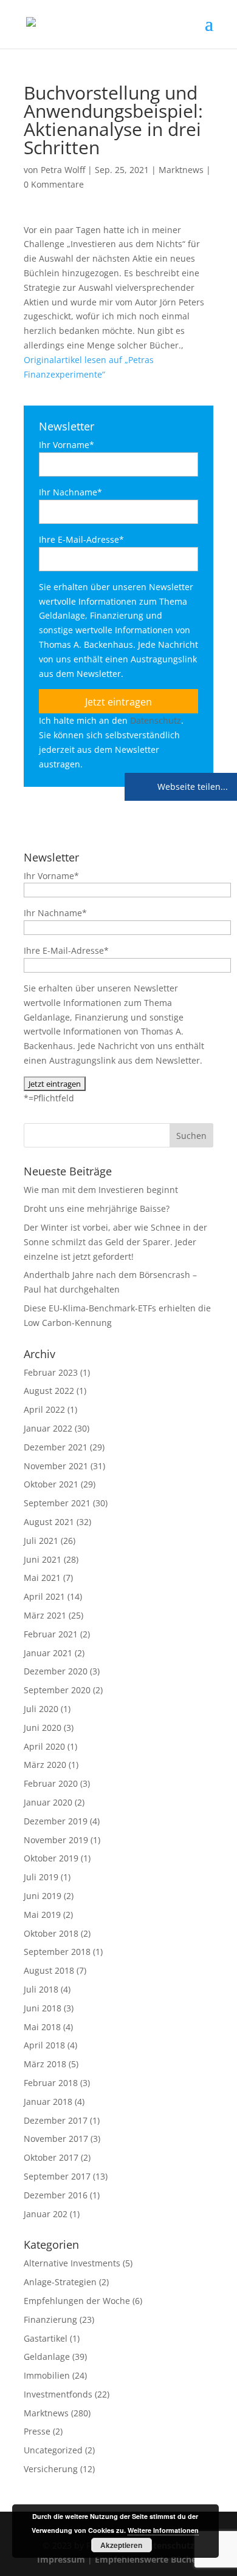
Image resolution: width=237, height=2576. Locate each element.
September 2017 (57, 2176)
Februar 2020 (51, 1783)
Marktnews (181, 170)
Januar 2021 (48, 1653)
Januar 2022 (48, 1428)
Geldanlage (47, 2357)
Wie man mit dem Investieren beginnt (101, 1190)
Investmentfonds (58, 2394)
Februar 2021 (51, 1634)
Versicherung (51, 2469)
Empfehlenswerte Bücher (147, 2559)
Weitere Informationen (163, 2530)
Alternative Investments (72, 2263)
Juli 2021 (41, 1541)
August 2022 (49, 1391)
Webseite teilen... (191, 787)
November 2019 (56, 1840)
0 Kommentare (54, 184)
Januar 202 (46, 2214)
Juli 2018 (41, 1989)
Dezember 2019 (56, 1821)
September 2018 (57, 1952)
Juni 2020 (43, 1728)
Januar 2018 (48, 2102)
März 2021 (45, 1615)
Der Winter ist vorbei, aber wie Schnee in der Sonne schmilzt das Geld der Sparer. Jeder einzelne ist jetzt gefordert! (115, 1242)
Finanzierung (50, 2319)
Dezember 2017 (56, 2120)
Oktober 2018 (51, 1933)
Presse (37, 2431)
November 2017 (56, 2139)
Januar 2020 (48, 1802)
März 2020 (45, 1765)
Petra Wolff (63, 170)
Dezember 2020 (56, 1671)
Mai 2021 (42, 1578)
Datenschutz (156, 720)
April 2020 (44, 1746)
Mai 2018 (42, 2027)
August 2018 (49, 1970)
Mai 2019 (42, 1915)
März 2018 (45, 2064)
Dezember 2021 (56, 1447)
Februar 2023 (51, 1372)
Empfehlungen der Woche (77, 2301)
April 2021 (44, 1596)
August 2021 (49, 1522)
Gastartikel (46, 2338)
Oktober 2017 (51, 2157)
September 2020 (57, 1690)
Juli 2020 (41, 1709)
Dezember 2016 (56, 2195)
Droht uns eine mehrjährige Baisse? (97, 1208)
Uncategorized (53, 2450)
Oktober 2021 (51, 1484)
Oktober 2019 (51, 1858)
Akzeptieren (121, 2545)
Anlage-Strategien (60, 2282)
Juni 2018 (43, 2008)
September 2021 (57, 1503)
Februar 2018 (51, 2083)
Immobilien (47, 2375)
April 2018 (44, 2045)
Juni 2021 (43, 1559)
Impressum (61, 2559)
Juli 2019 (41, 1877)
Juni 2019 (43, 1896)
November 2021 (56, 1466)
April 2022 (44, 1409)
